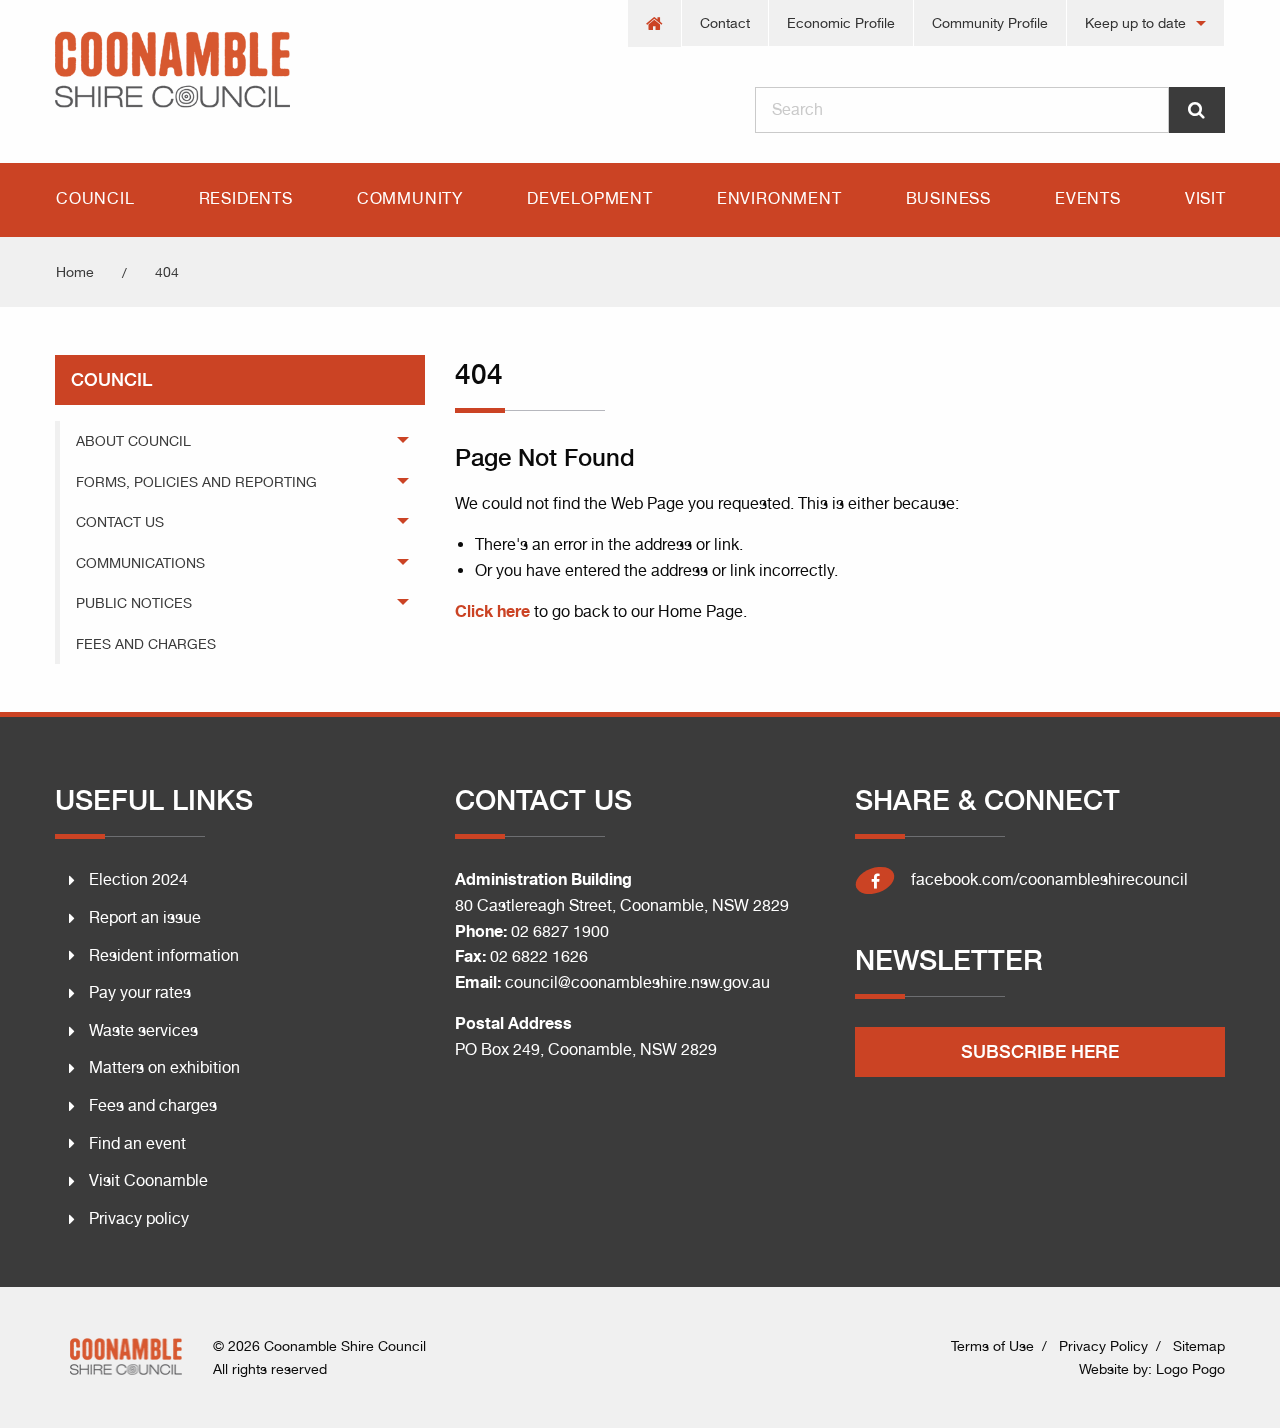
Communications (140, 563)
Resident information (164, 955)
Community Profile (990, 23)
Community (410, 198)
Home (75, 272)
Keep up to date (1135, 23)
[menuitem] (655, 23)
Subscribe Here (1040, 1051)
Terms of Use (992, 1346)
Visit (1205, 198)
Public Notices (134, 603)
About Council (133, 441)
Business (948, 198)
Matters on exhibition (164, 1067)
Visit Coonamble (148, 1180)
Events (1088, 198)
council (111, 379)
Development (590, 198)
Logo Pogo (1190, 1369)
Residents (246, 198)
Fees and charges (153, 1105)
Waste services (143, 1030)
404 (167, 272)
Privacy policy (139, 1218)
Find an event (137, 1143)
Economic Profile (841, 23)
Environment (779, 198)
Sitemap (1199, 1346)
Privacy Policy (1103, 1346)
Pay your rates (140, 992)
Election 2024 (138, 879)
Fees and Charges (146, 644)
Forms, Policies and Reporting (196, 482)
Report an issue (145, 917)
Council (95, 198)
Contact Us (120, 522)
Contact (725, 23)
